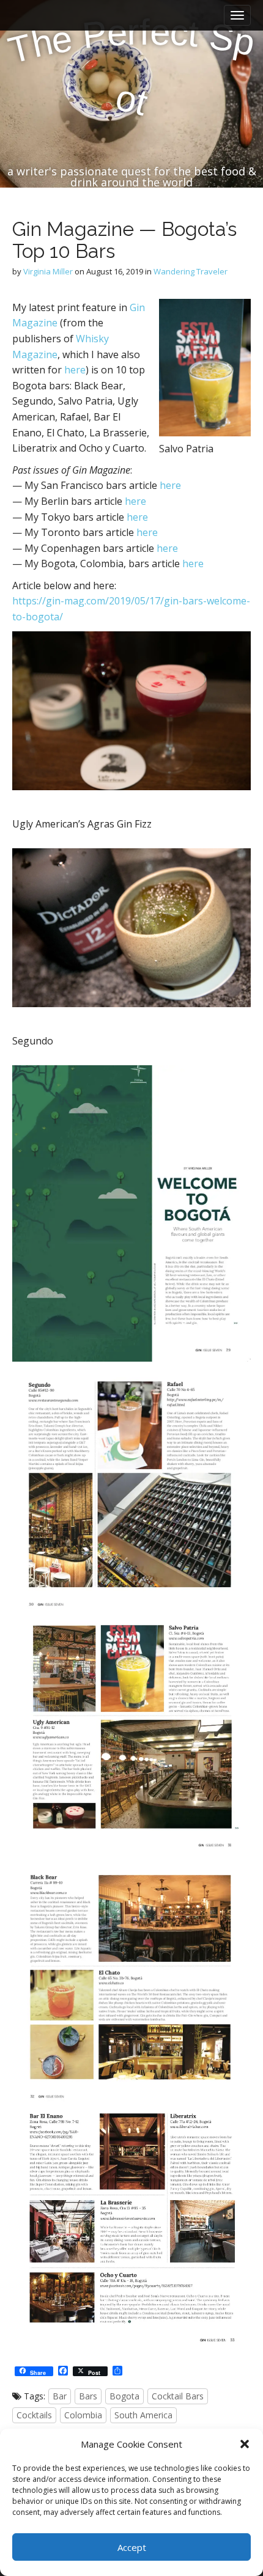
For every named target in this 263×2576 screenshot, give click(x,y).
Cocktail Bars (178, 2396)
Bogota (124, 2396)
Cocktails (34, 2415)
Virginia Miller (48, 271)
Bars (88, 2396)
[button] (245, 2444)
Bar (60, 2396)
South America (143, 2415)
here (75, 370)
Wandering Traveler (191, 271)
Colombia (83, 2415)
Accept (132, 2547)
